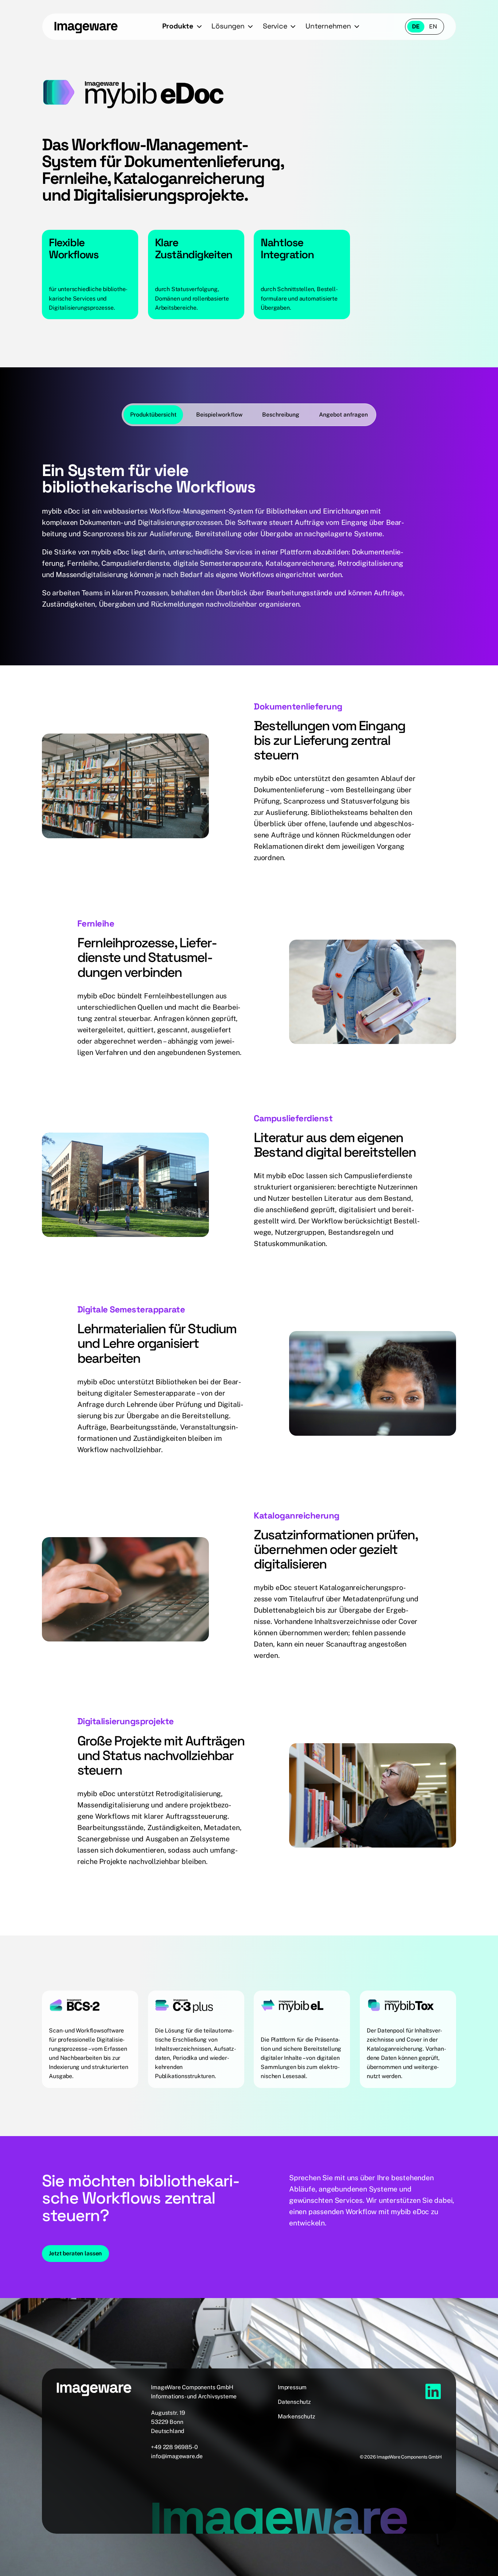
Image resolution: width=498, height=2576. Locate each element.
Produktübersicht (153, 415)
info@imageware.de (177, 2456)
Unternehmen (328, 26)
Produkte (178, 26)
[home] (86, 27)
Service (275, 26)
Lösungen (228, 26)
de (416, 26)
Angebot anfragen (343, 415)
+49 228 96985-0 (174, 2447)
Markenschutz (297, 2416)
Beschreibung (281, 415)
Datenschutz (294, 2402)
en (433, 26)
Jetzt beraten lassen (75, 2253)
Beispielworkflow (219, 415)
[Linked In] (433, 2391)
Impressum (292, 2387)
